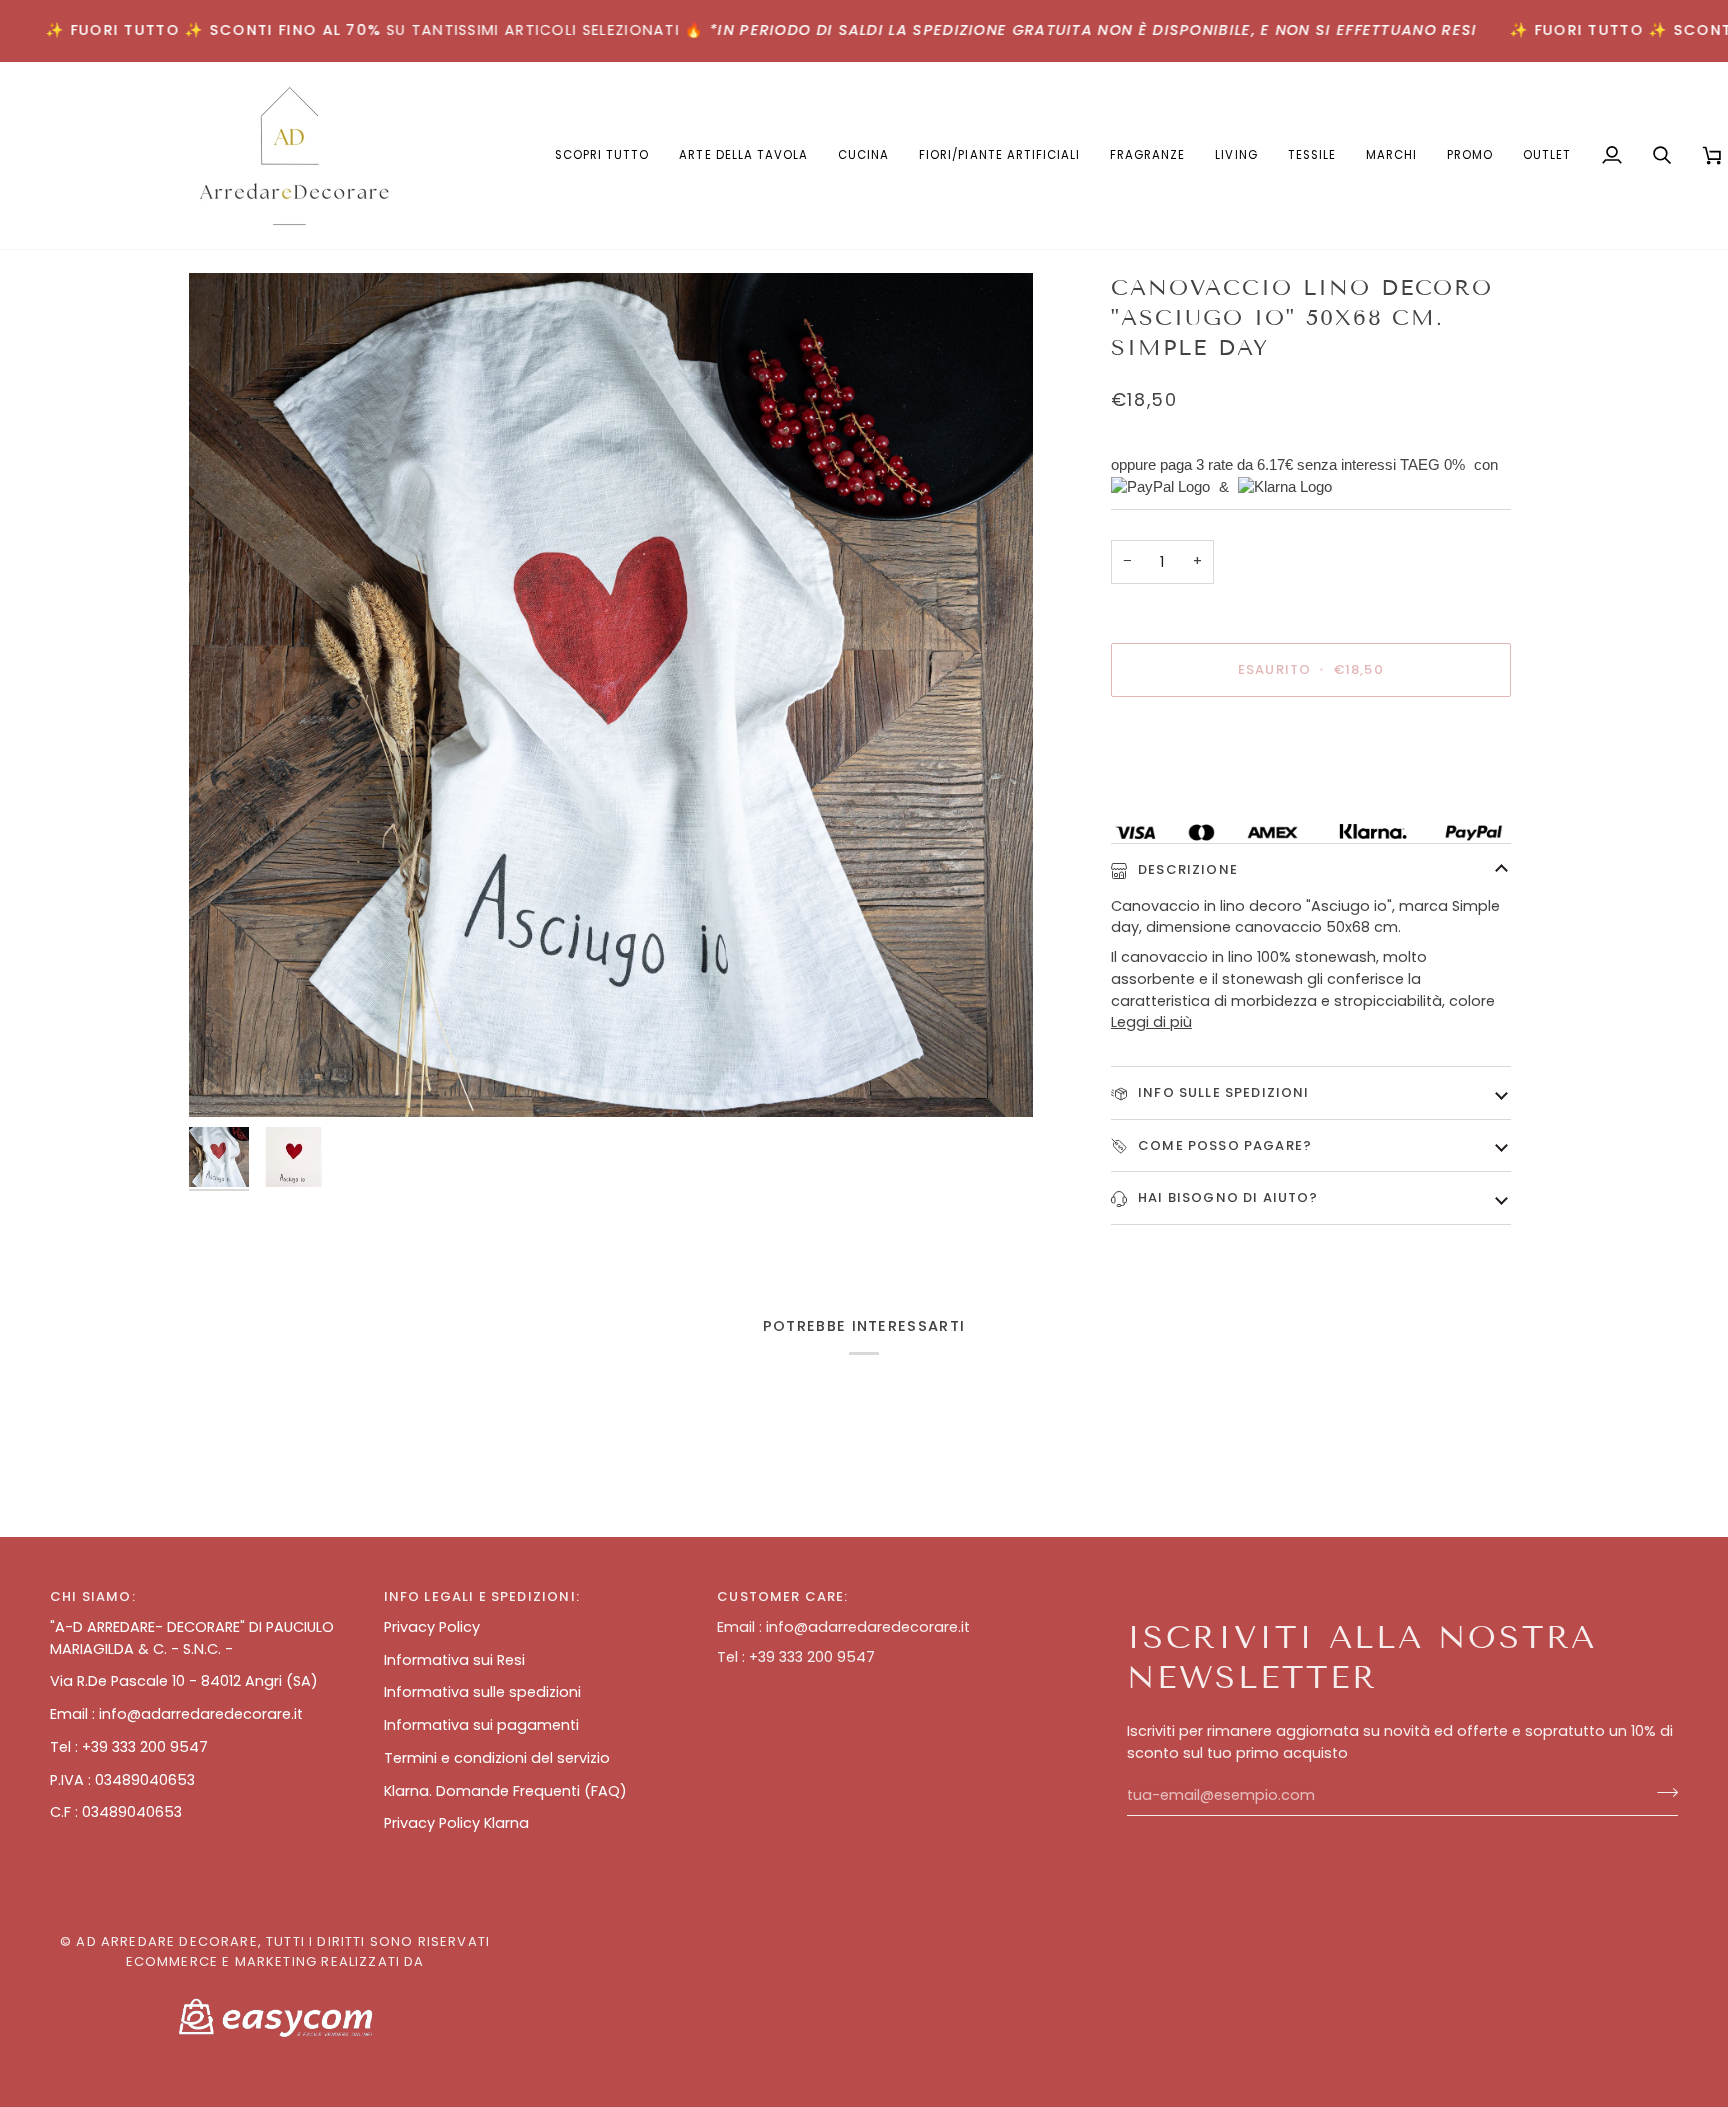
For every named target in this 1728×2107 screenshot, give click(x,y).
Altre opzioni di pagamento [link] (1210, 790)
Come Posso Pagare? (1223, 1145)
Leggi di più (1151, 1022)
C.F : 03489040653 (116, 1812)
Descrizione (1186, 869)
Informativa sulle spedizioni (482, 1692)
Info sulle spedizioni (1222, 1092)
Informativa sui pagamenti (481, 1725)
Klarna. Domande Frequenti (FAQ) (505, 1791)
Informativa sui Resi (454, 1660)
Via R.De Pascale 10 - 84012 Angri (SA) (184, 1681)
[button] (743, 155)
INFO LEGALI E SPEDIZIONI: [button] (482, 1596)
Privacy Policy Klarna (456, 1823)
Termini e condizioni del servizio (497, 1758)
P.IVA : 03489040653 (122, 1780)
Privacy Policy (432, 1627)
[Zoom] (611, 695)
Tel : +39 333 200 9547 (129, 1747)
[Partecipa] (1661, 1793)
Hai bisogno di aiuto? (1226, 1197)
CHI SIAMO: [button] (93, 1596)
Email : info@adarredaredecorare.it (176, 1714)
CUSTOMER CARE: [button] (782, 1596)
